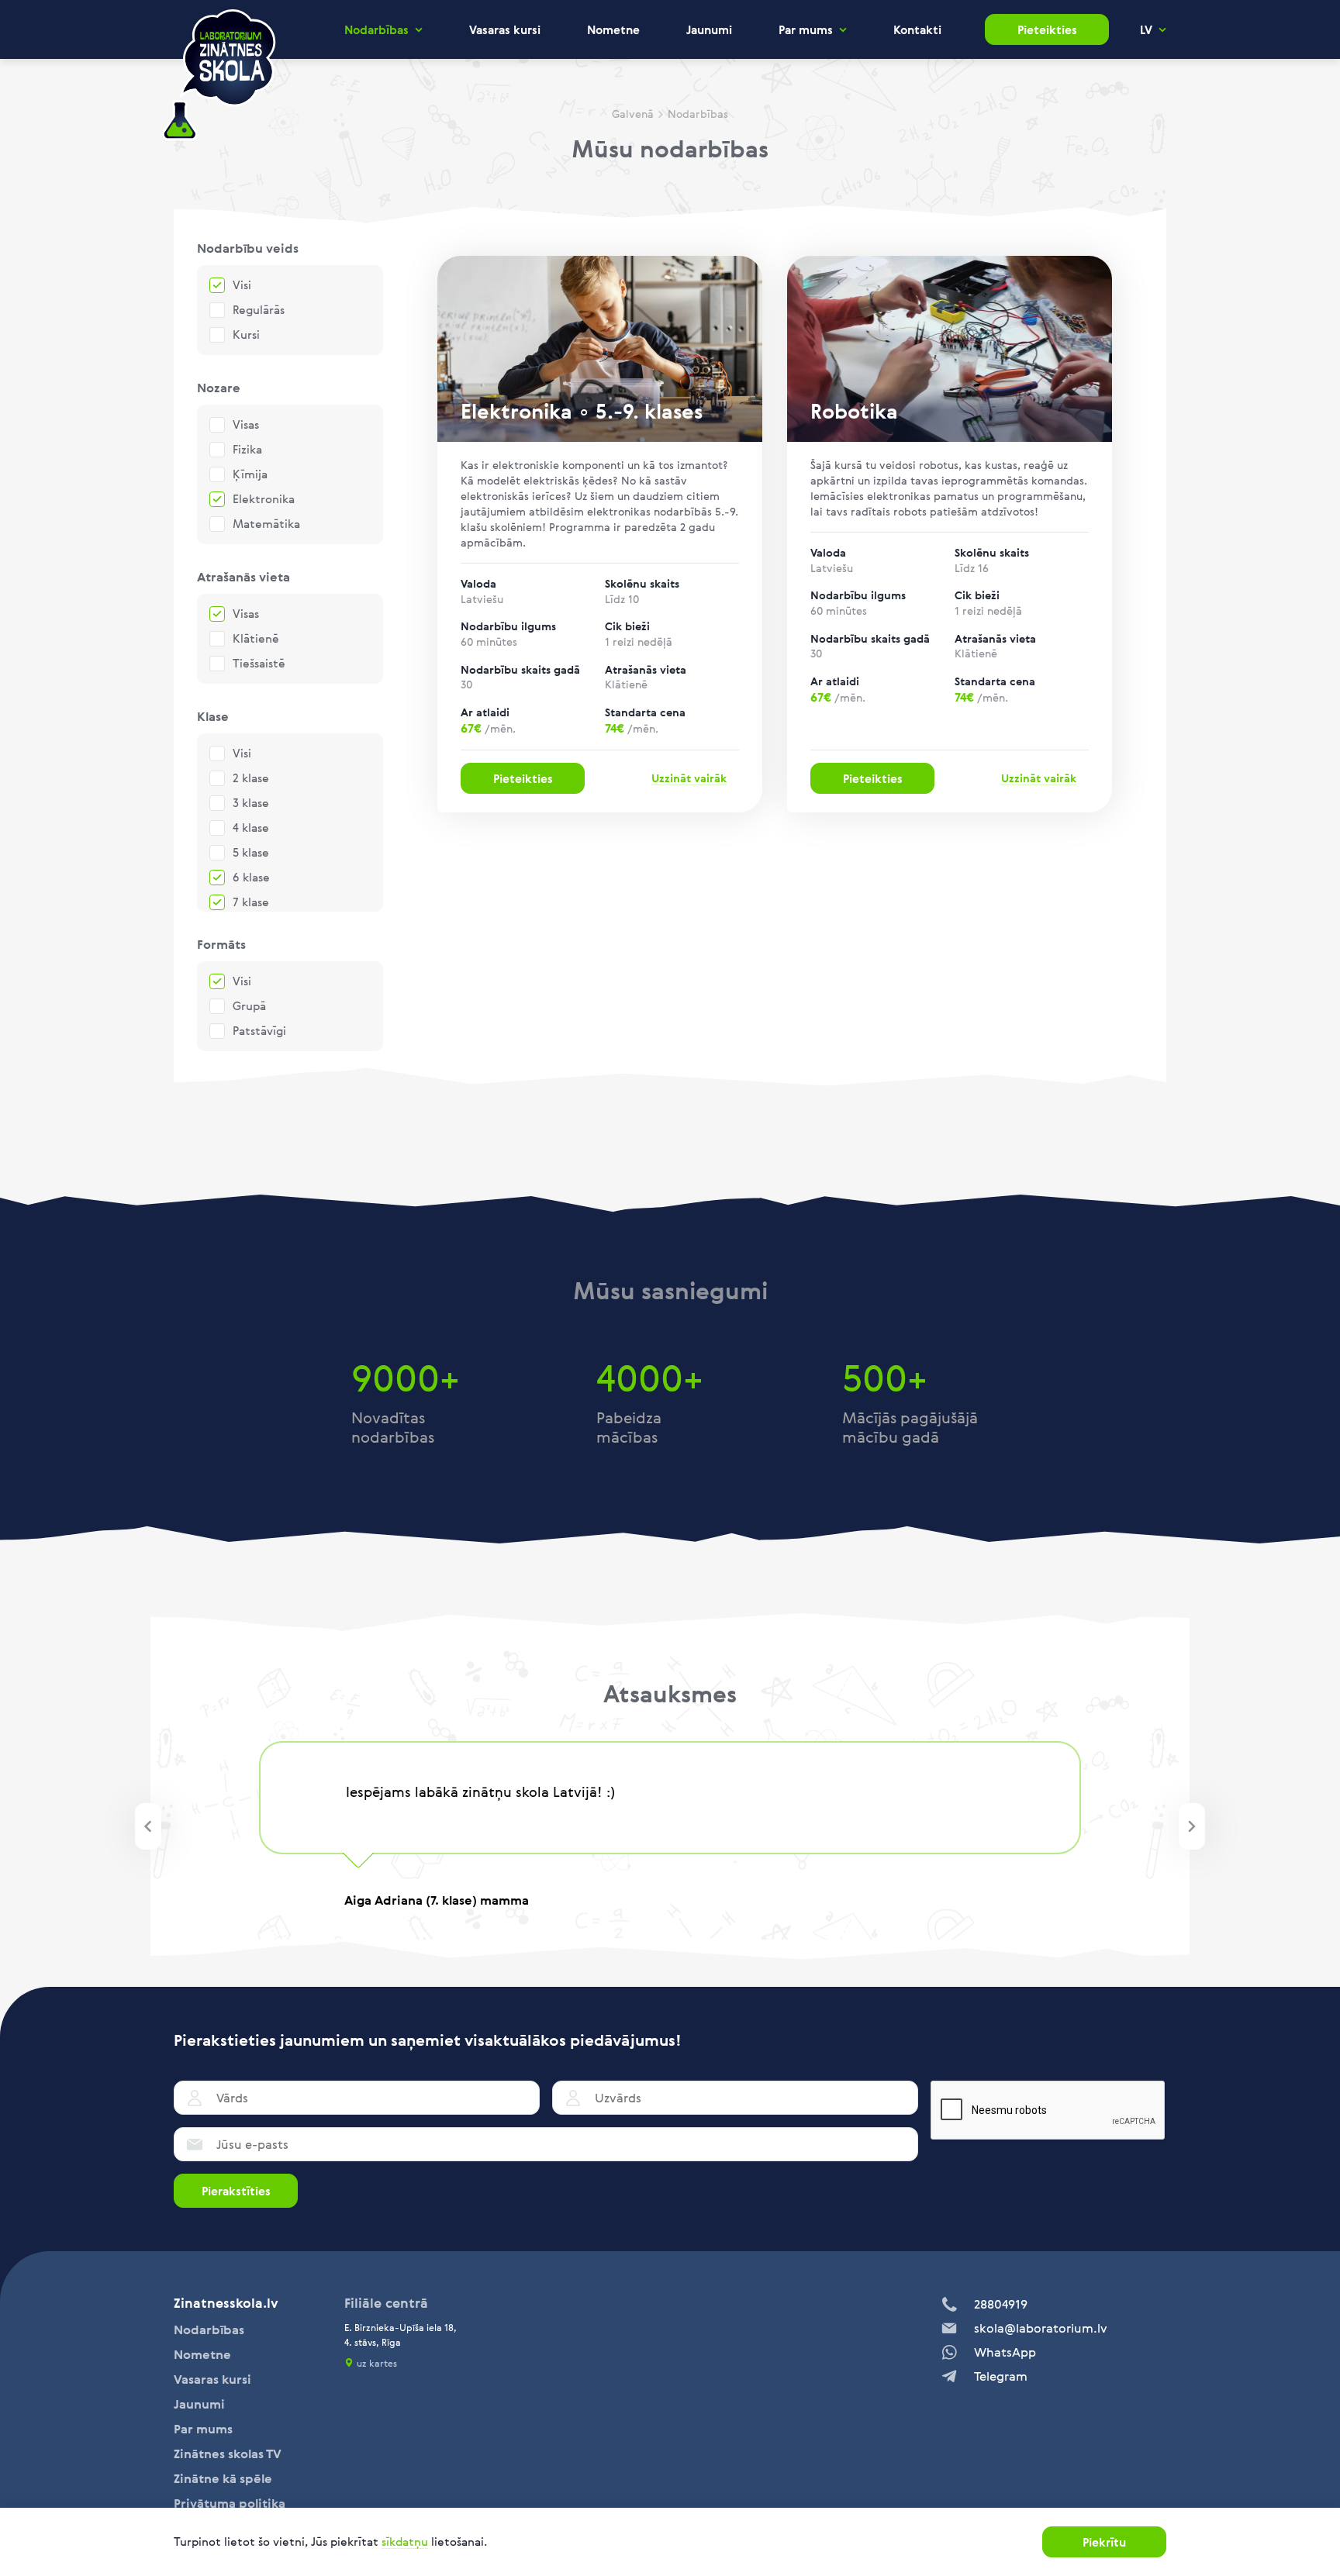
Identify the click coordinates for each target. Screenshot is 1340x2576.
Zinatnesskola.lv (226, 2303)
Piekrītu (1104, 2542)
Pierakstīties (236, 2191)
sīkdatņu (405, 2541)
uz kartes (377, 2363)
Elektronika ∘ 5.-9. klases (582, 411)
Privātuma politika (230, 2503)
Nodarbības (376, 30)
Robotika (854, 411)
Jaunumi (709, 29)
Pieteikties (1047, 29)
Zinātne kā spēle (223, 2478)
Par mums (806, 30)
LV (1146, 30)
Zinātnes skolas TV (228, 2454)
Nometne (613, 29)
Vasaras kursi (505, 29)
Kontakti (917, 29)
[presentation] (148, 1826)
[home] (219, 76)
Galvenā (633, 114)
